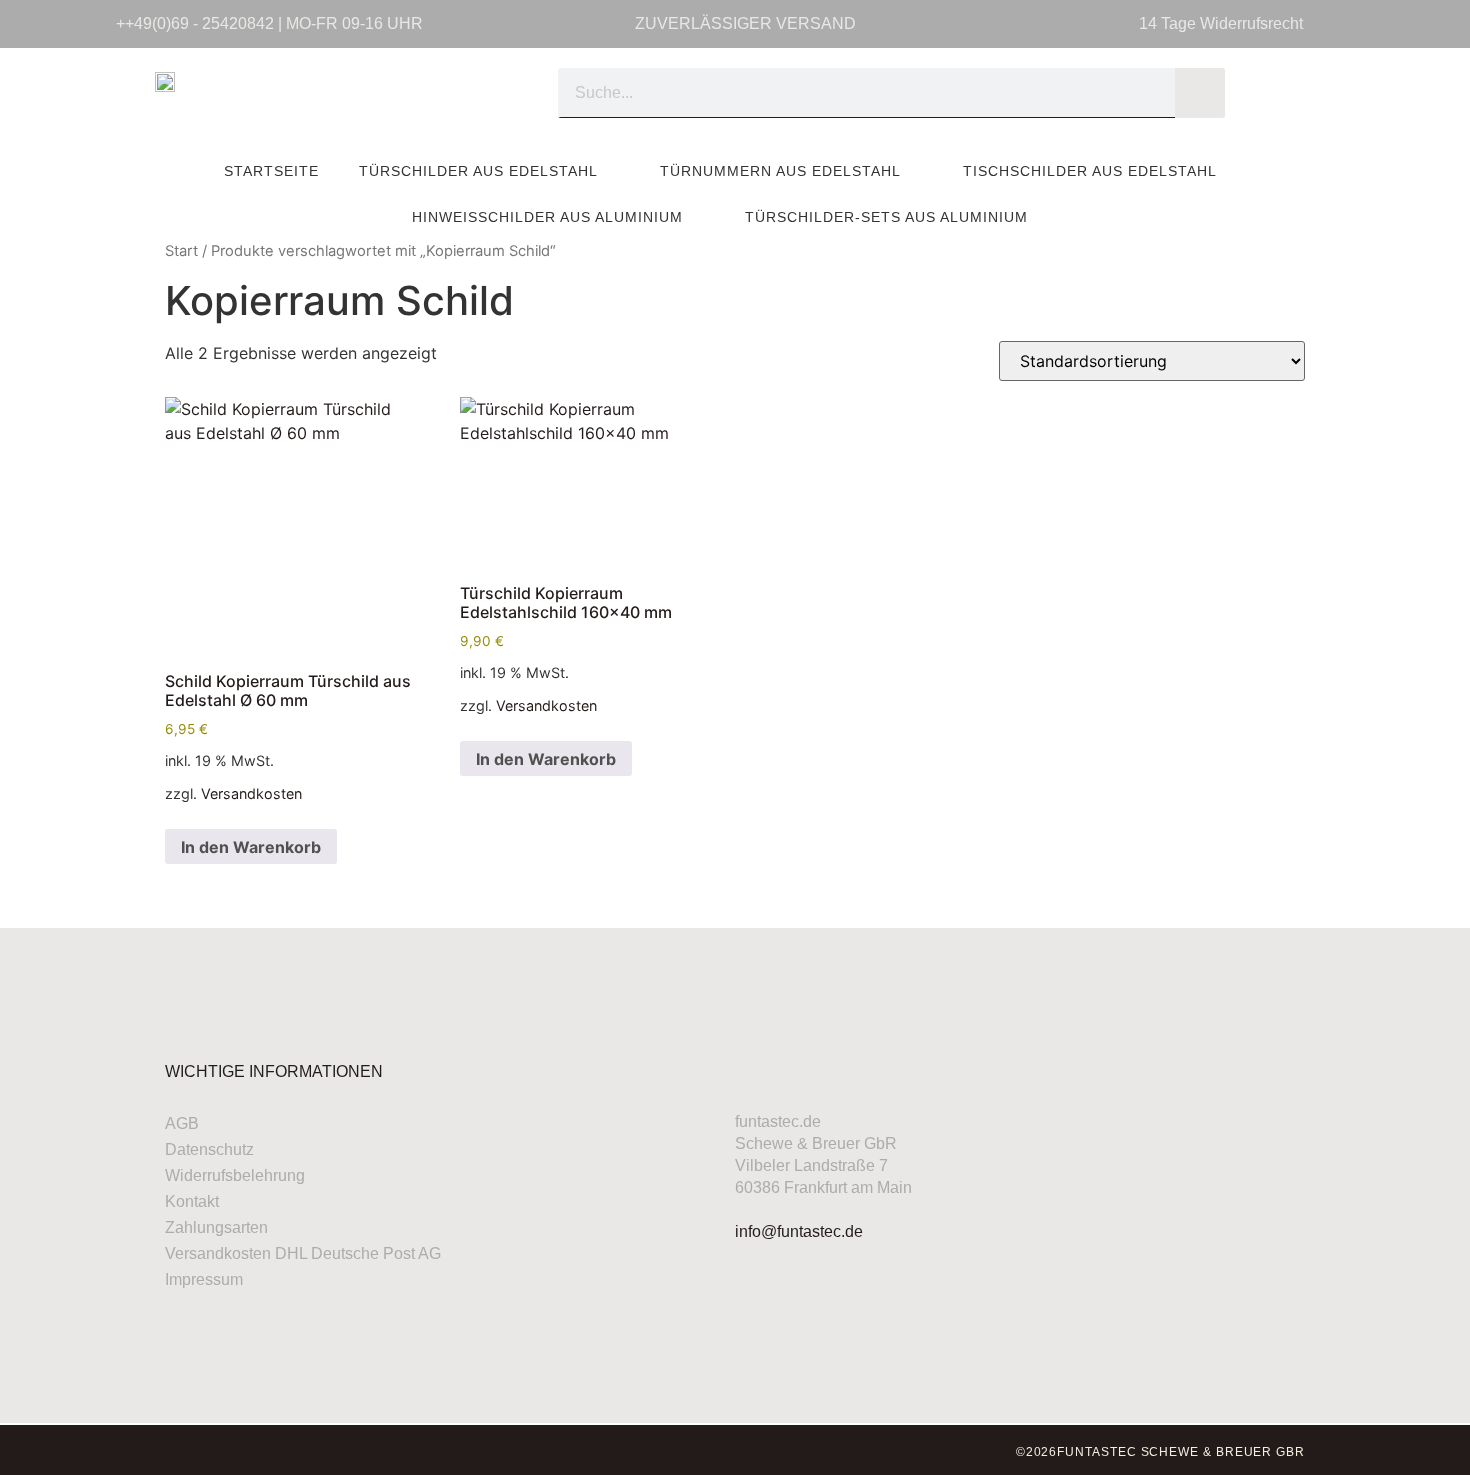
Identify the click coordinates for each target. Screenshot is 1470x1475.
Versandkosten (251, 793)
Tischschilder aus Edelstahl (1090, 171)
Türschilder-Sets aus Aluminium (886, 217)
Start (181, 251)
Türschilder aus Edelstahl (478, 171)
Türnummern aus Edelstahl (780, 171)
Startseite (271, 171)
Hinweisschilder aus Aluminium (547, 217)
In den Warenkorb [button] (251, 847)
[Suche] (1200, 93)
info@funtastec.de (799, 1231)
